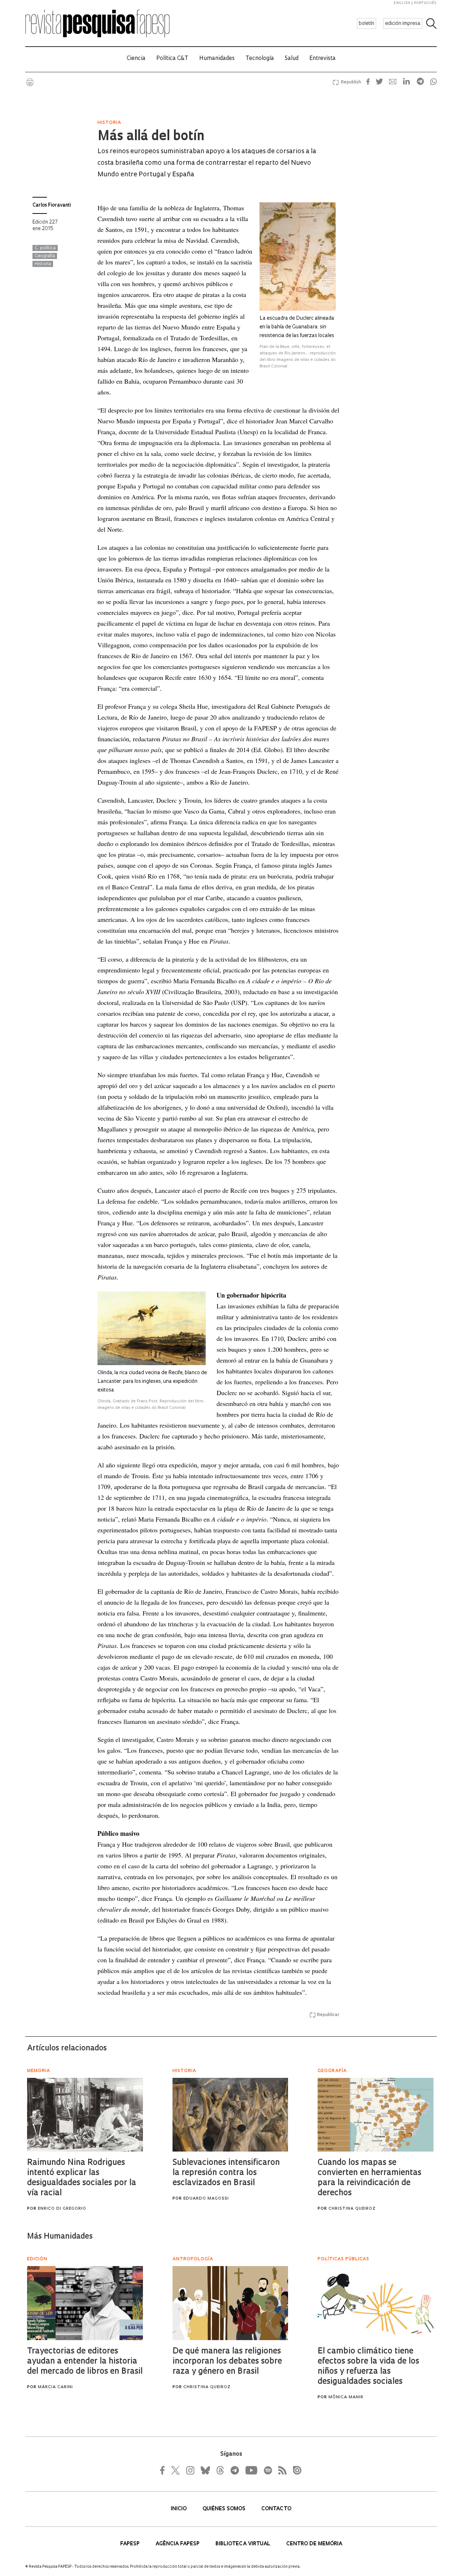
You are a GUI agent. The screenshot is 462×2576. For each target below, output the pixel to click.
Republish (351, 82)
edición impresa (403, 24)
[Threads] (220, 2470)
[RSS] (280, 2470)
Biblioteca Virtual (244, 2544)
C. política (45, 248)
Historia (43, 264)
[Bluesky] (205, 2470)
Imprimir (30, 82)
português (425, 3)
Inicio (179, 2509)
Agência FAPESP (178, 2544)
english (402, 3)
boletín (367, 24)
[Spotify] (267, 2470)
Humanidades (217, 59)
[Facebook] (164, 2470)
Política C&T (172, 59)
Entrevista (322, 59)
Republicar (328, 2015)
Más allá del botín (151, 137)
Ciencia (136, 59)
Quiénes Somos (225, 2509)
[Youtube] (251, 2470)
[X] (176, 2470)
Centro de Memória (314, 2544)
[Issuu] (295, 2470)
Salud (292, 59)
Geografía (45, 256)
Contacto (276, 2509)
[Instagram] (189, 2470)
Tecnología (260, 59)
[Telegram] (234, 2470)
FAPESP (131, 2544)
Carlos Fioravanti (52, 205)
